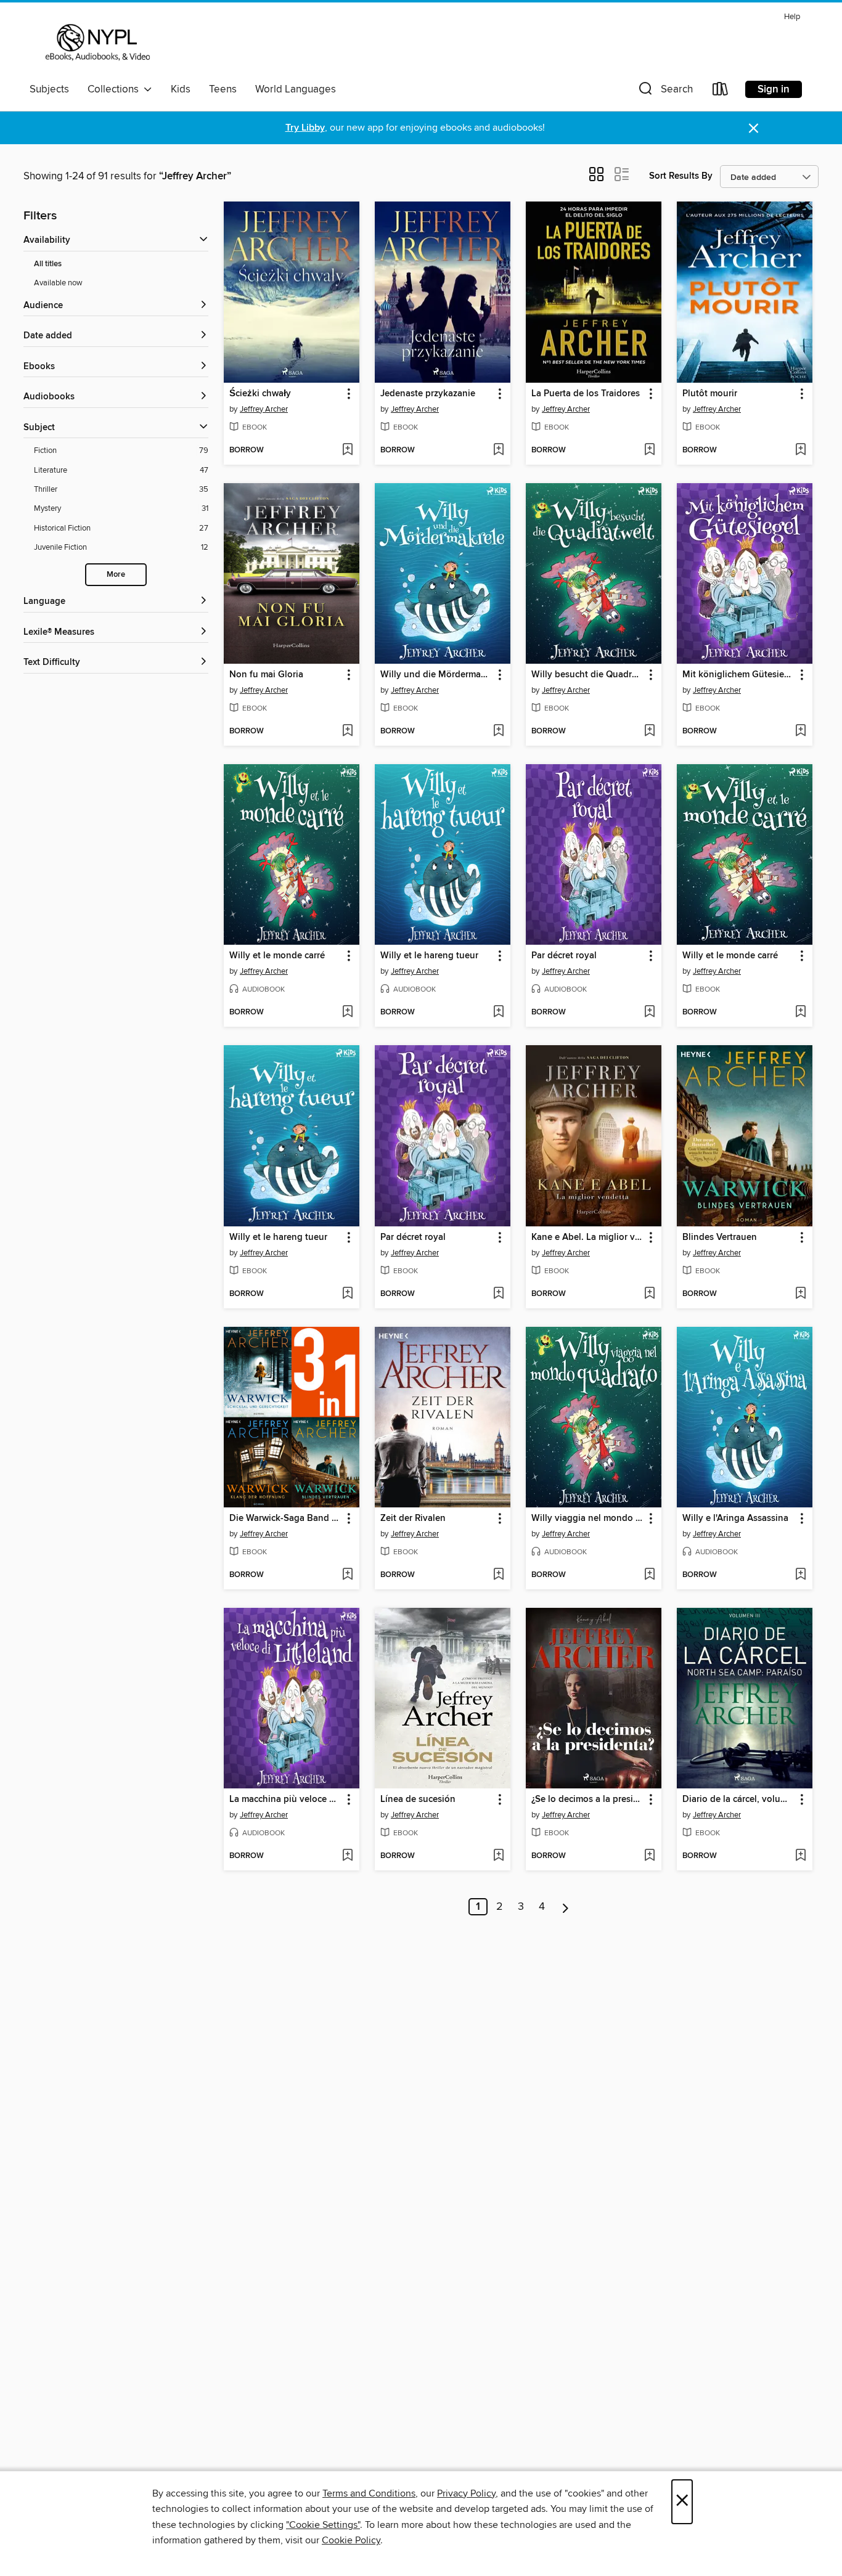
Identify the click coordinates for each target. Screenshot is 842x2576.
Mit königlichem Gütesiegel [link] (739, 675)
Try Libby (305, 128)
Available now (58, 283)
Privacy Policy (466, 2493)
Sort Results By (681, 176)
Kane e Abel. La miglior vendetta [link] (588, 1237)
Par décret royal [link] (564, 956)
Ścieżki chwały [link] (260, 394)
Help (792, 17)
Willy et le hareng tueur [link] (429, 956)
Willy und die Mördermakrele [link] (437, 675)
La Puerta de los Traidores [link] (586, 394)
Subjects (49, 89)
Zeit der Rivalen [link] (413, 1518)
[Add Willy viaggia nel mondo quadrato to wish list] (649, 1575)
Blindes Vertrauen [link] (720, 1237)
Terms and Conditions (369, 2493)
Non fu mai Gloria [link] (266, 675)
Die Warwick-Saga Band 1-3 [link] (286, 1518)
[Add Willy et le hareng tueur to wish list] (498, 1013)
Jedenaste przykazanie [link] (428, 394)
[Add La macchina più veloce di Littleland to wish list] (347, 1856)
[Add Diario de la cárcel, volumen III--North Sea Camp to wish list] (800, 1856)
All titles (48, 264)
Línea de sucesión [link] (418, 1800)
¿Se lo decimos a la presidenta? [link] (588, 1800)
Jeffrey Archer (264, 409)
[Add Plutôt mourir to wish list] (800, 450)
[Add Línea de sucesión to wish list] (498, 1856)
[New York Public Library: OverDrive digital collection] (96, 43)
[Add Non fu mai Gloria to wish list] (347, 732)
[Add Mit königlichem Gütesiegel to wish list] (800, 732)
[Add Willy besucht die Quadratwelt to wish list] (649, 732)
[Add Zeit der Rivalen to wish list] (498, 1575)
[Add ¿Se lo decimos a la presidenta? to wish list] (649, 1856)
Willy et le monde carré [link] (277, 956)
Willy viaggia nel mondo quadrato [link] (588, 1518)
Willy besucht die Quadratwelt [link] (588, 675)
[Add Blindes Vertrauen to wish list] (800, 1294)
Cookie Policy (351, 2540)
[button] (664, 92)
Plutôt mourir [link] (710, 394)
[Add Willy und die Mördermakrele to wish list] (498, 732)
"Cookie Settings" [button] (323, 2525)
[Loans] (721, 92)
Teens (223, 89)
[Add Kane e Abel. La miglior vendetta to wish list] (649, 1294)
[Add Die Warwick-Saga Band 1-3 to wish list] (347, 1575)
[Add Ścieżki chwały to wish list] (347, 450)
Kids (181, 89)
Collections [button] (116, 89)
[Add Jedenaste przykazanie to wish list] (498, 450)
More (116, 575)
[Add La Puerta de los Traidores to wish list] (649, 450)
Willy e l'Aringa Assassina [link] (735, 1518)
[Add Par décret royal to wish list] (649, 1013)
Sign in (774, 89)
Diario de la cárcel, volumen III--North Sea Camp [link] (739, 1800)
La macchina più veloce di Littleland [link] (286, 1800)
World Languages (296, 89)
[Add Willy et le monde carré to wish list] (347, 1013)
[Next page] (566, 1907)
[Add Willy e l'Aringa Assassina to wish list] (800, 1575)
